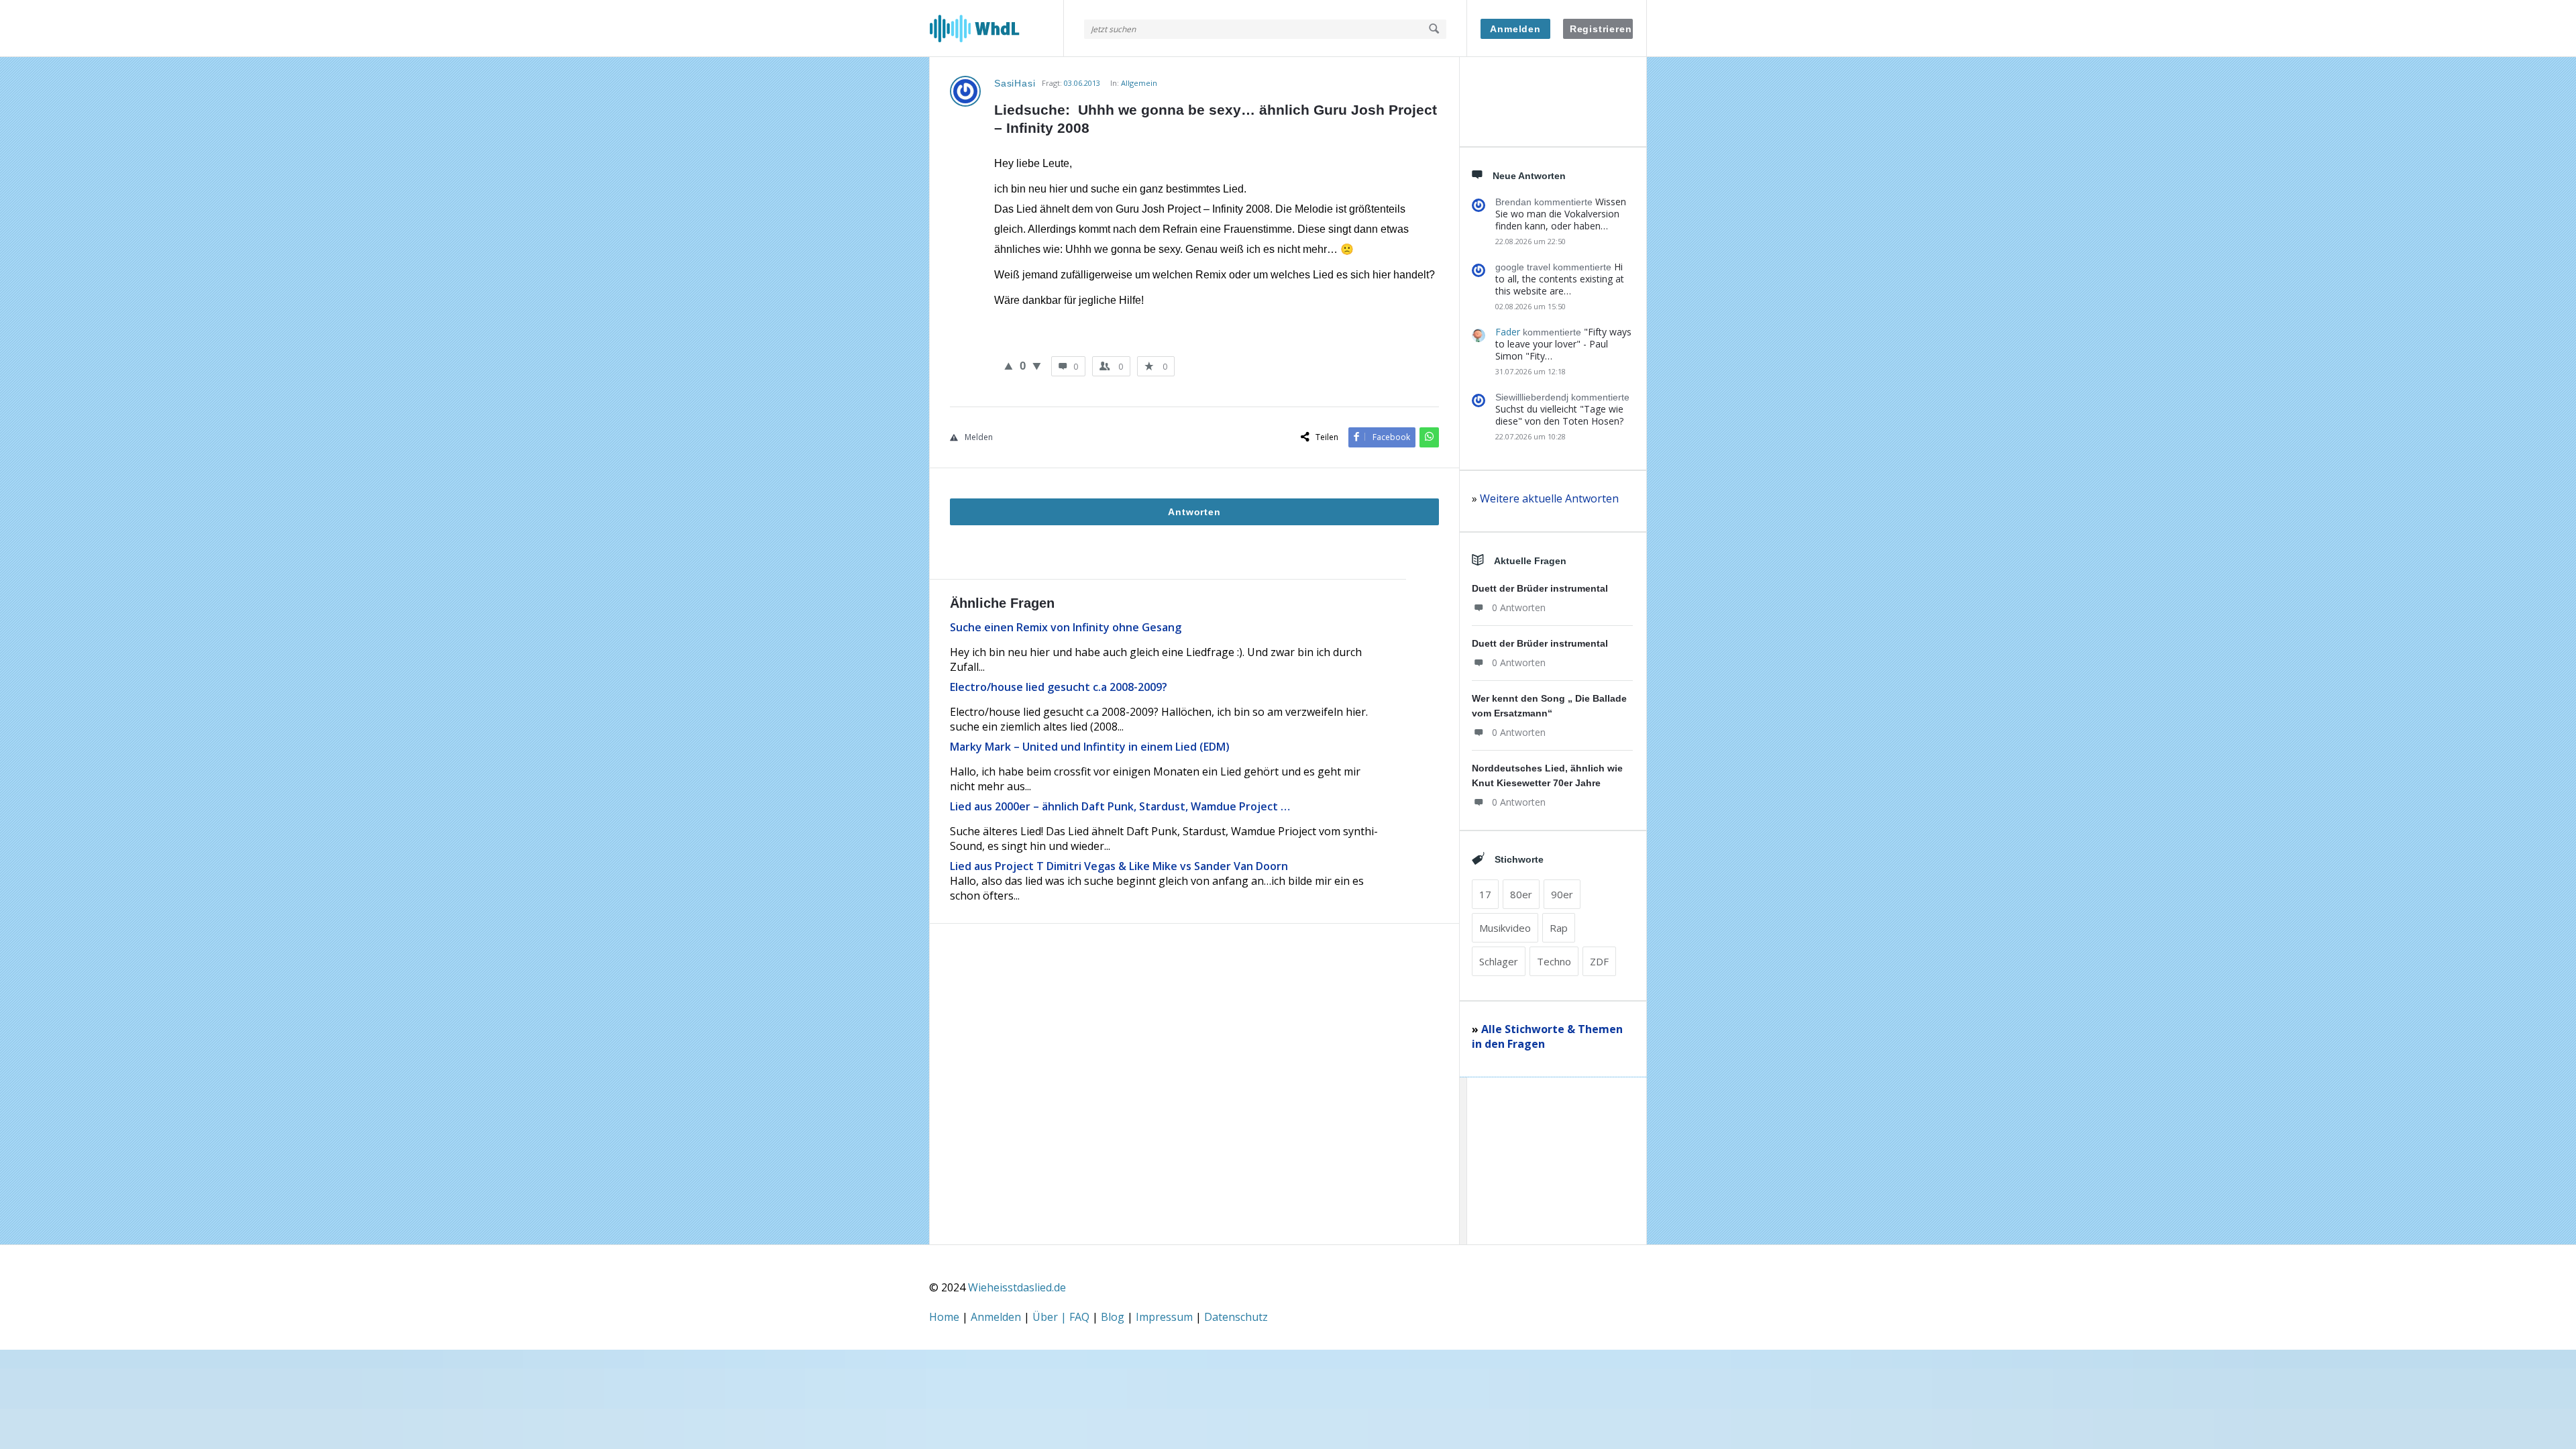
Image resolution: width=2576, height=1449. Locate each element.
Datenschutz (1236, 1317)
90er (1562, 894)
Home (946, 1317)
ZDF (1599, 961)
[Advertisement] (1194, 1110)
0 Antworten (1519, 607)
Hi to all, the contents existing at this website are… (1560, 279)
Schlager (1499, 961)
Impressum (1166, 1317)
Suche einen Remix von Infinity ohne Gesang (1066, 627)
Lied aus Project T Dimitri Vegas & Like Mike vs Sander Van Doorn (1119, 866)
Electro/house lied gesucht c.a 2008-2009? (1059, 687)
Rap (1559, 928)
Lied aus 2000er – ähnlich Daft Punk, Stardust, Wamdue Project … (1120, 806)
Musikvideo (1505, 928)
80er (1521, 894)
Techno (1554, 961)
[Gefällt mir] (1009, 366)
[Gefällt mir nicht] (1037, 366)
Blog (1114, 1317)
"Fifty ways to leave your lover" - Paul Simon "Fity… (1563, 344)
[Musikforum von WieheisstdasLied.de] (997, 29)
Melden (979, 437)
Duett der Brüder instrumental (1540, 588)
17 (1485, 894)
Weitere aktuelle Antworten (1549, 498)
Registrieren (1601, 29)
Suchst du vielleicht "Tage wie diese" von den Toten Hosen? (1559, 415)
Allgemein (1139, 83)
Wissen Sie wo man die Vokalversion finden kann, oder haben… (1561, 214)
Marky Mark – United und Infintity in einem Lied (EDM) (1090, 747)
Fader (1508, 332)
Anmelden (1515, 29)
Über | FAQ (1062, 1317)
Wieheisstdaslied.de (1017, 1287)
